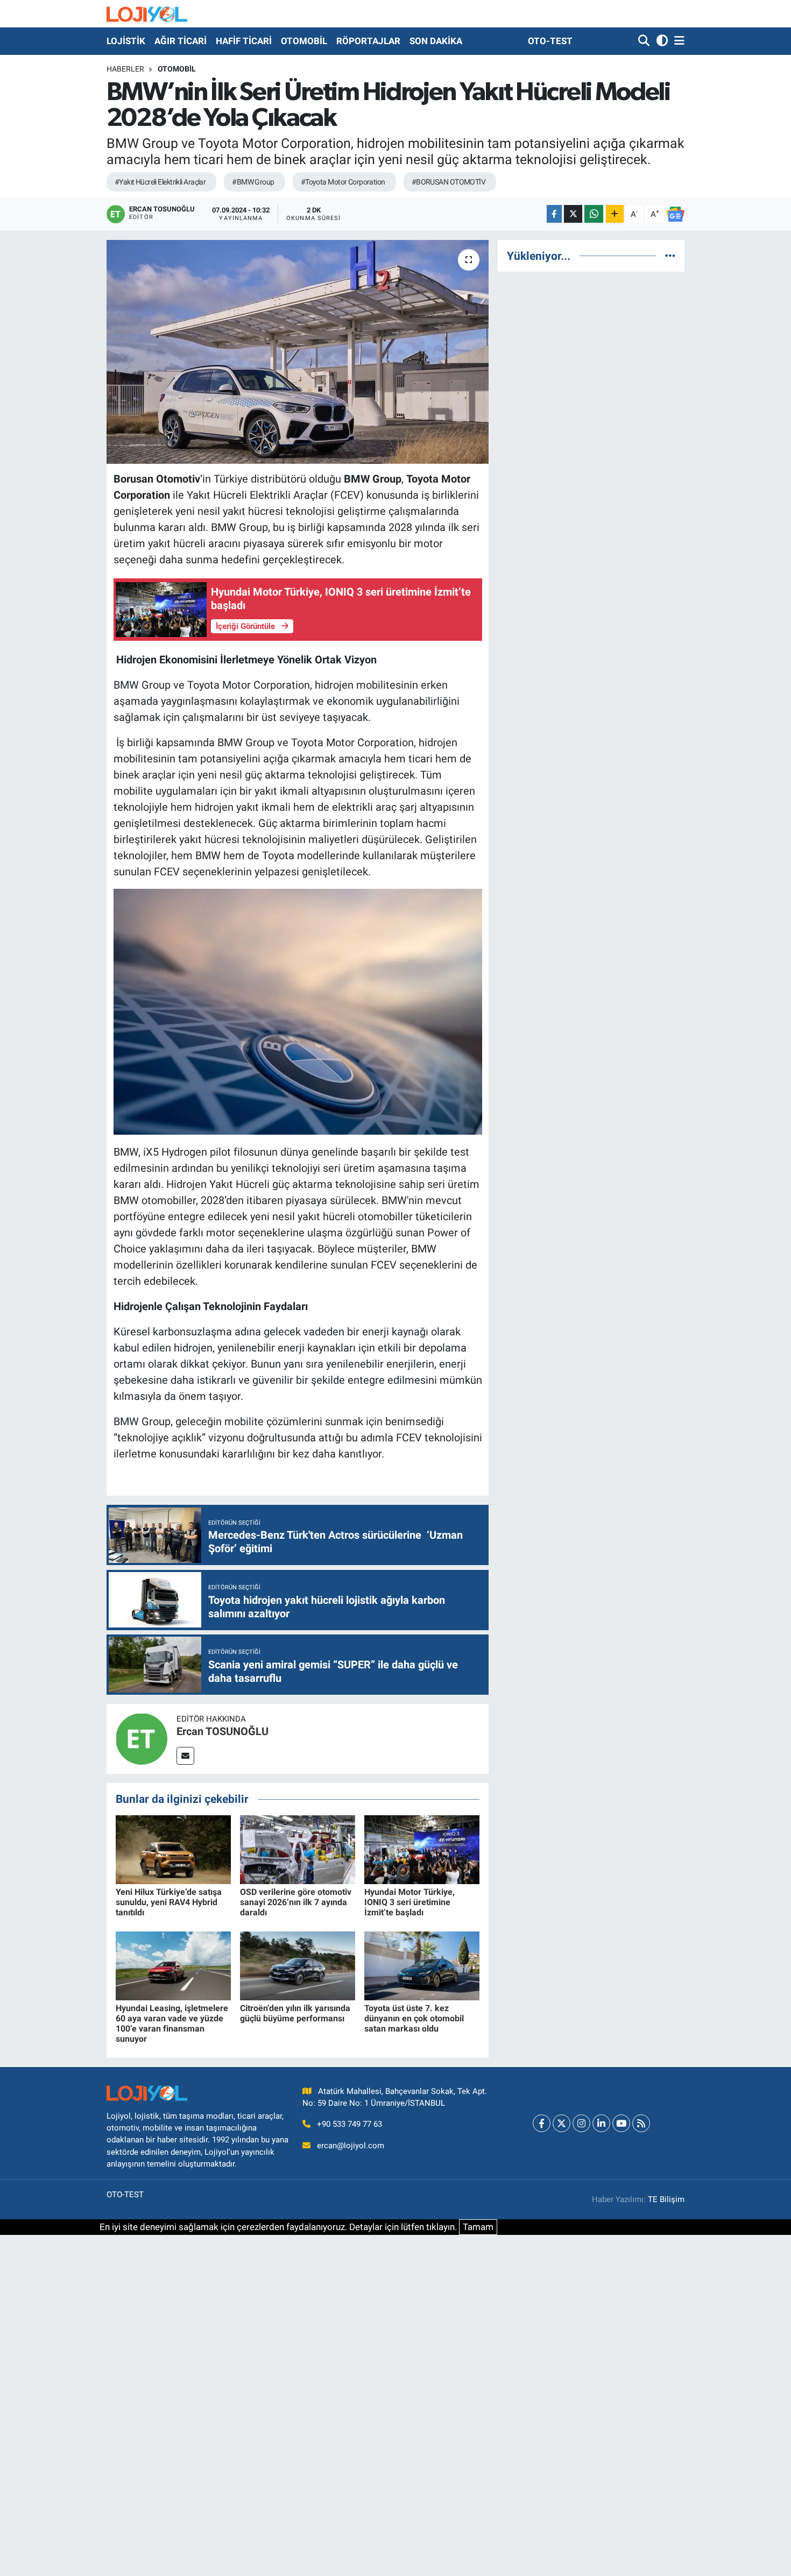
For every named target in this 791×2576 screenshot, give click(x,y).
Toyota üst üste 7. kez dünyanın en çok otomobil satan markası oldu (414, 2018)
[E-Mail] (185, 1756)
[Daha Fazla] (615, 214)
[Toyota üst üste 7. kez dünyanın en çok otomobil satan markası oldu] (422, 1965)
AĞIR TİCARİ (181, 41)
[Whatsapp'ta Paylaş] (594, 214)
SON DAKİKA (436, 41)
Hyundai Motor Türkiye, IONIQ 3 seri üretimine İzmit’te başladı (409, 1902)
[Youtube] (621, 2123)
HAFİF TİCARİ (244, 41)
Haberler (125, 69)
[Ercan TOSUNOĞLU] (142, 1738)
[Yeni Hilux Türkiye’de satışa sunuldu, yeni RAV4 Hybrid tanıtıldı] (173, 1849)
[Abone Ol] (675, 214)
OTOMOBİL (304, 41)
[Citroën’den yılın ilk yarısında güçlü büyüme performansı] (298, 1965)
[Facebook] (542, 2123)
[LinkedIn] (601, 2123)
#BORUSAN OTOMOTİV (449, 182)
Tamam (478, 2227)
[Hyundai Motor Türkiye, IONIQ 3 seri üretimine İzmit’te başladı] (422, 1849)
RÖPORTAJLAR (368, 41)
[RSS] (641, 2123)
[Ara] (645, 41)
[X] (562, 2123)
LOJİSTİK (126, 41)
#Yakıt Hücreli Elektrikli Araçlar (160, 182)
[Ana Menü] (677, 41)
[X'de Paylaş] (573, 214)
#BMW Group (253, 182)
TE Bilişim (666, 2199)
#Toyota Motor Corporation (343, 182)
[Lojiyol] (147, 14)
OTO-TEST (550, 41)
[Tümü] (670, 256)
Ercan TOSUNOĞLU (223, 1731)
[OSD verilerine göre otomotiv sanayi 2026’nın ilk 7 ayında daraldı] (298, 1849)
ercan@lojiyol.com (351, 2146)
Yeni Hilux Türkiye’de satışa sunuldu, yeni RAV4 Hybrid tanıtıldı (169, 1902)
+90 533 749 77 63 (349, 2124)
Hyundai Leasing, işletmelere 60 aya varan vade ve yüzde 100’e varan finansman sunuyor (172, 2024)
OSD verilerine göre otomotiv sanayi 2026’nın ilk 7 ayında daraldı (296, 1902)
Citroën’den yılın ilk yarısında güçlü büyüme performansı (295, 2013)
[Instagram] (581, 2123)
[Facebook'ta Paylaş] (554, 214)
